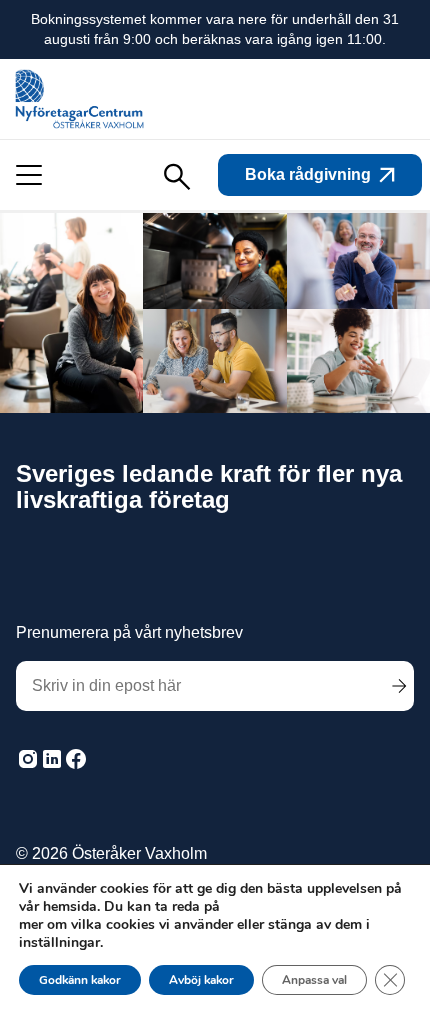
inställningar (59, 943)
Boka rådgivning (308, 174)
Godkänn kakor (80, 980)
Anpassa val (314, 980)
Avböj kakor (201, 980)
